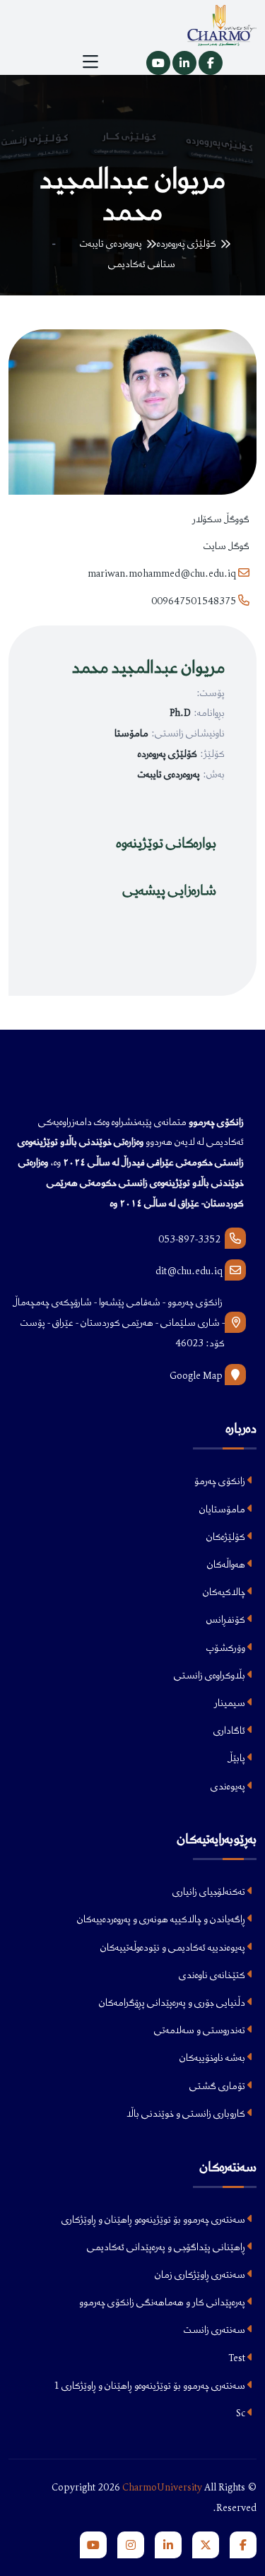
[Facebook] (211, 63)
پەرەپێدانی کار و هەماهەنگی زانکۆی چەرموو (163, 2302)
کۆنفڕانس (227, 1619)
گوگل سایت (226, 546)
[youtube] (93, 2545)
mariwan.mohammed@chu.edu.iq (162, 573)
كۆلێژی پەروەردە (187, 243)
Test (238, 2358)
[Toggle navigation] (90, 63)
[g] (131, 2545)
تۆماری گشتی (218, 2086)
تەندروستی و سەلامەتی (201, 2030)
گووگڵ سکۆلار (221, 519)
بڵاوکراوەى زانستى (211, 1675)
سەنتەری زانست (216, 2329)
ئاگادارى (230, 1730)
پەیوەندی (229, 1786)
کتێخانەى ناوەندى (213, 1975)
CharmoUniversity (162, 2487)
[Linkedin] (184, 63)
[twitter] (206, 2545)
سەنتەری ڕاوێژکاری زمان (201, 2274)
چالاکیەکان (225, 1592)
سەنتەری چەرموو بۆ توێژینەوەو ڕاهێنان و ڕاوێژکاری (154, 2219)
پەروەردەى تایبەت (111, 243)
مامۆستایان (223, 1509)
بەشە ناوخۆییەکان (213, 2057)
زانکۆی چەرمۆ (221, 1481)
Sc (242, 2413)
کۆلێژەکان (227, 1536)
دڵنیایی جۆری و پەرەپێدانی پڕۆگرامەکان (173, 2002)
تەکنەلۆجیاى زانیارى (210, 1891)
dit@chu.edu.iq (189, 1271)
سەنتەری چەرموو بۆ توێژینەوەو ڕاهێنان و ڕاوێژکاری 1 (151, 2385)
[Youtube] (158, 63)
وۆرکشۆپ (227, 1647)
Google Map (197, 1375)
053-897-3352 (192, 1239)
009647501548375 (195, 601)
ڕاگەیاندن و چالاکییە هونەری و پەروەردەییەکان (162, 1919)
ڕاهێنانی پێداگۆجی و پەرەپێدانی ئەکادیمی (167, 2247)
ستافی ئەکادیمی (142, 264)
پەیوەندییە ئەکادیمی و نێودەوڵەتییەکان (174, 1947)
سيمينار (231, 1702)
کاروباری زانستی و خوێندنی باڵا (187, 2113)
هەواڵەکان (227, 1564)
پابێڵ (237, 1758)
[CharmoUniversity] (243, 2545)
